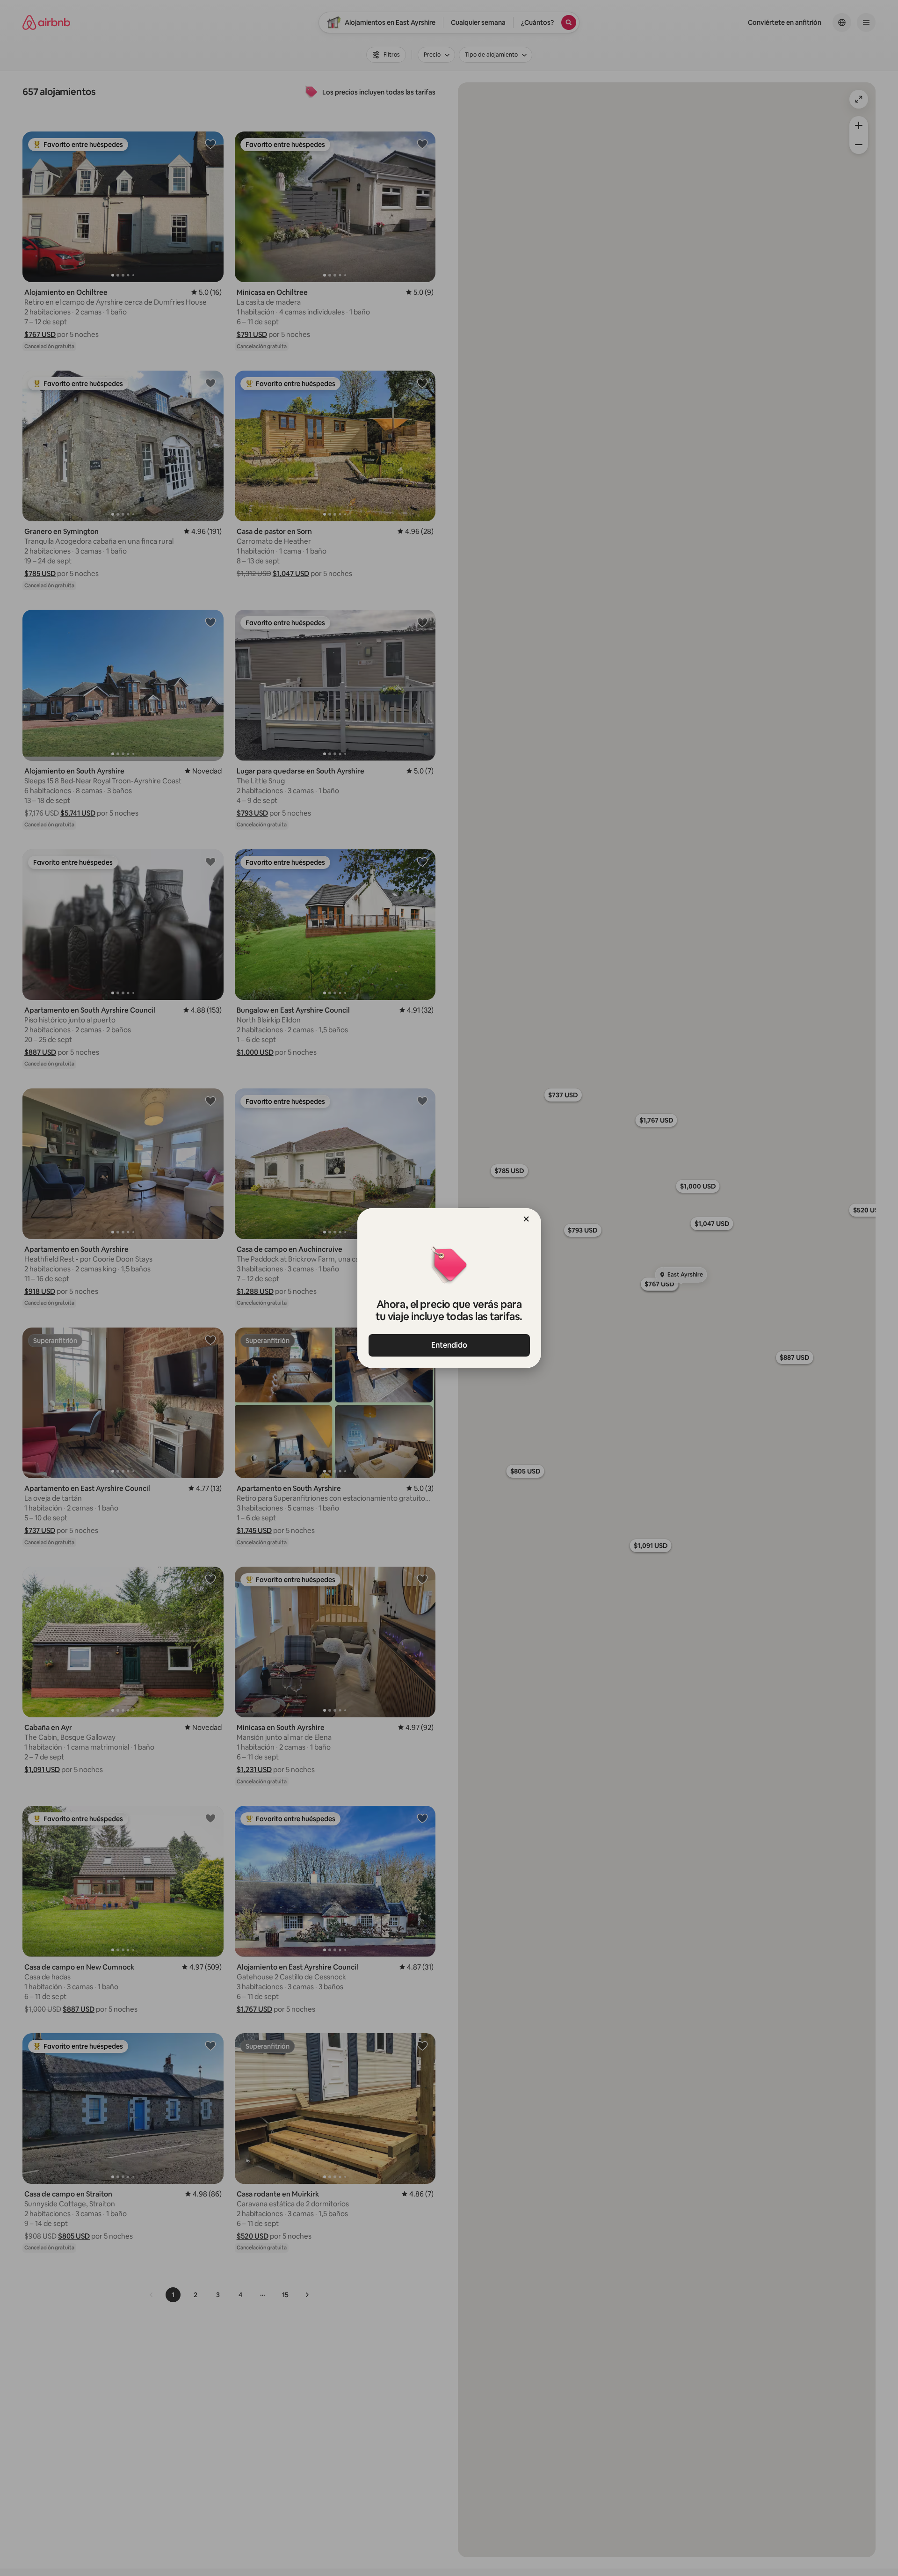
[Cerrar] (526, 1219)
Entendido (449, 1345)
